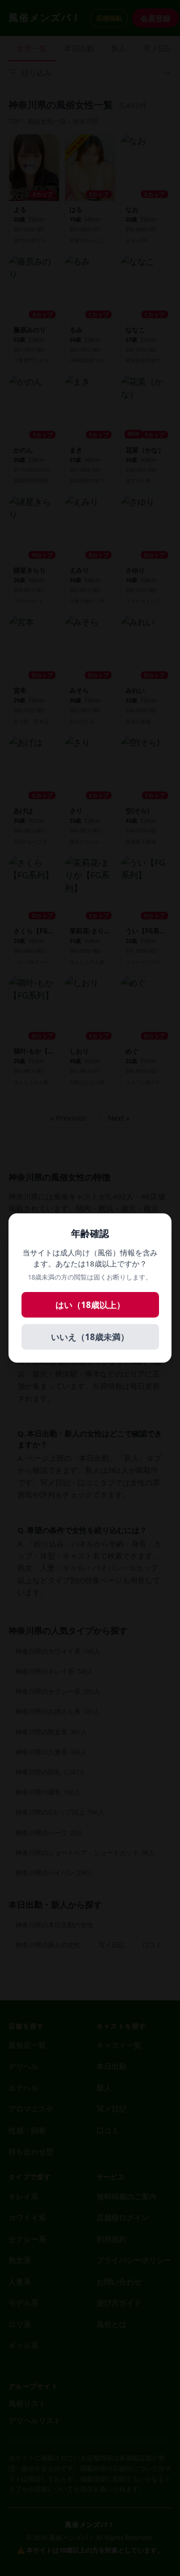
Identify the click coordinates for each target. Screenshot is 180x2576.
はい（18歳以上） (90, 1305)
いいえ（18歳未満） (90, 1337)
